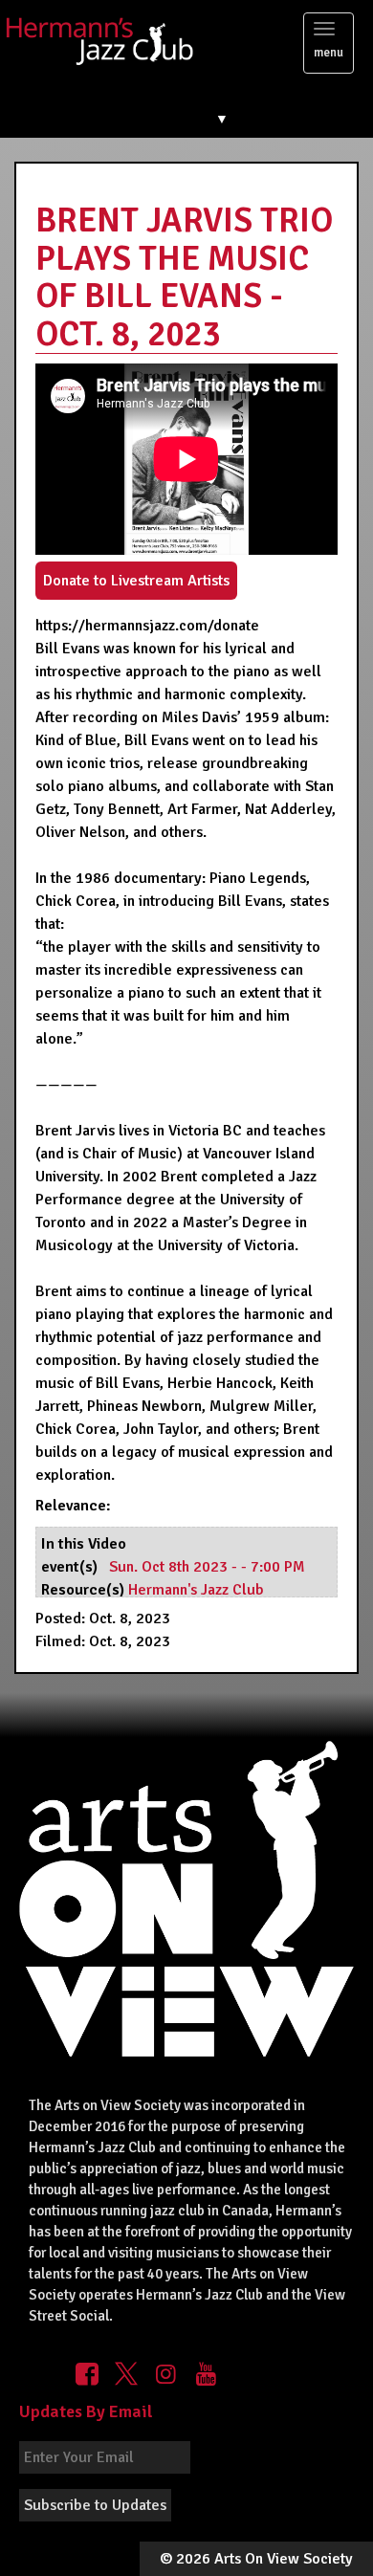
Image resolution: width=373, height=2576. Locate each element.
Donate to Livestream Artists (136, 581)
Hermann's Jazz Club (196, 1590)
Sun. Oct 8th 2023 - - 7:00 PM (207, 1567)
